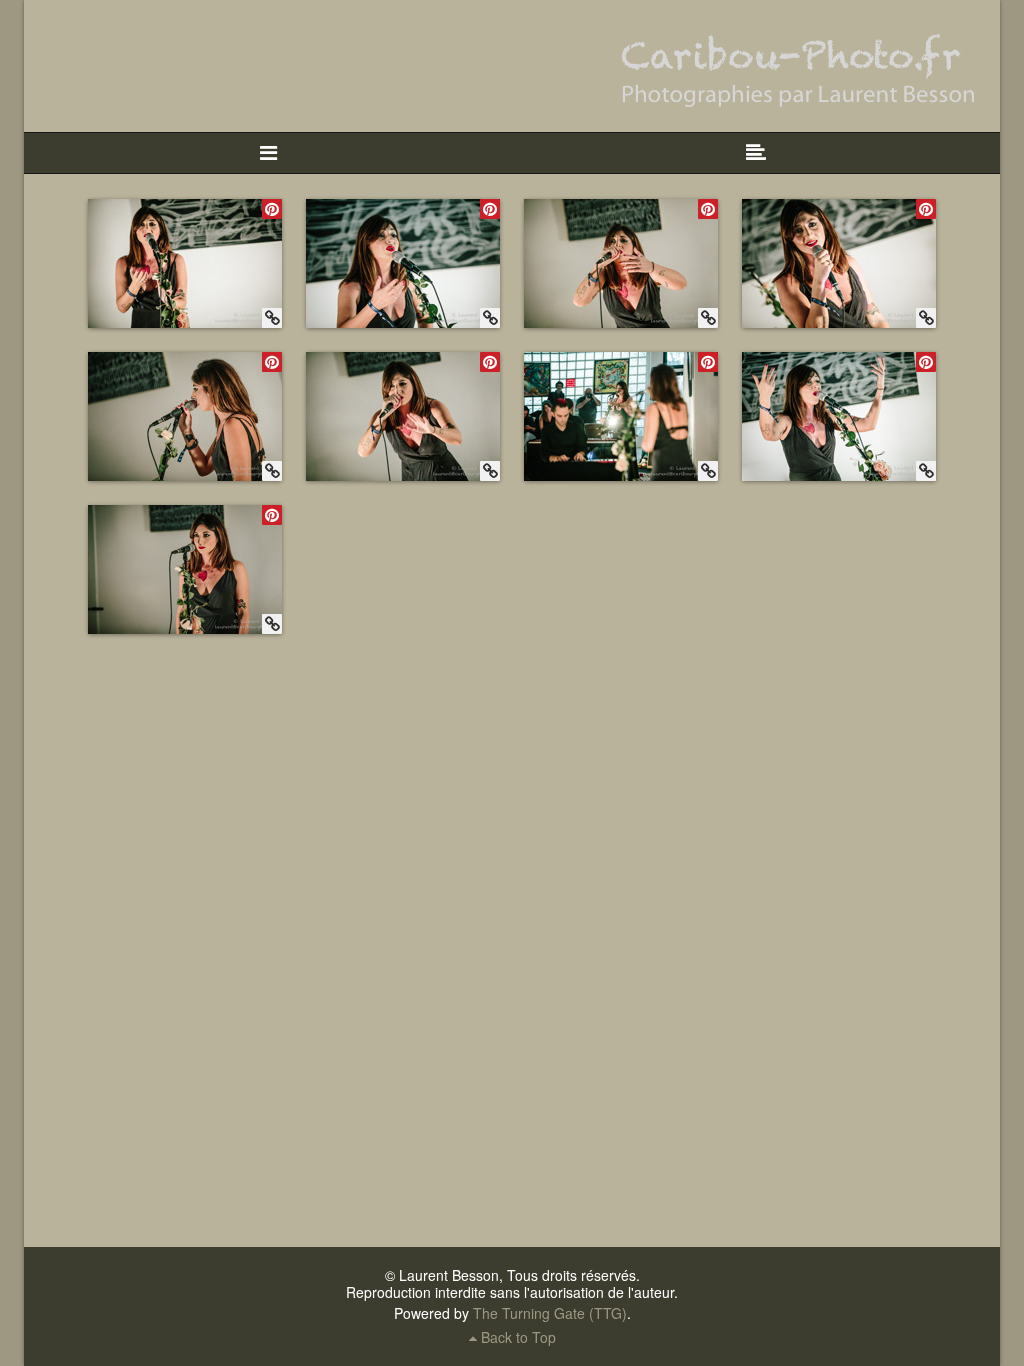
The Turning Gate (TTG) (550, 1313)
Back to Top (516, 1337)
